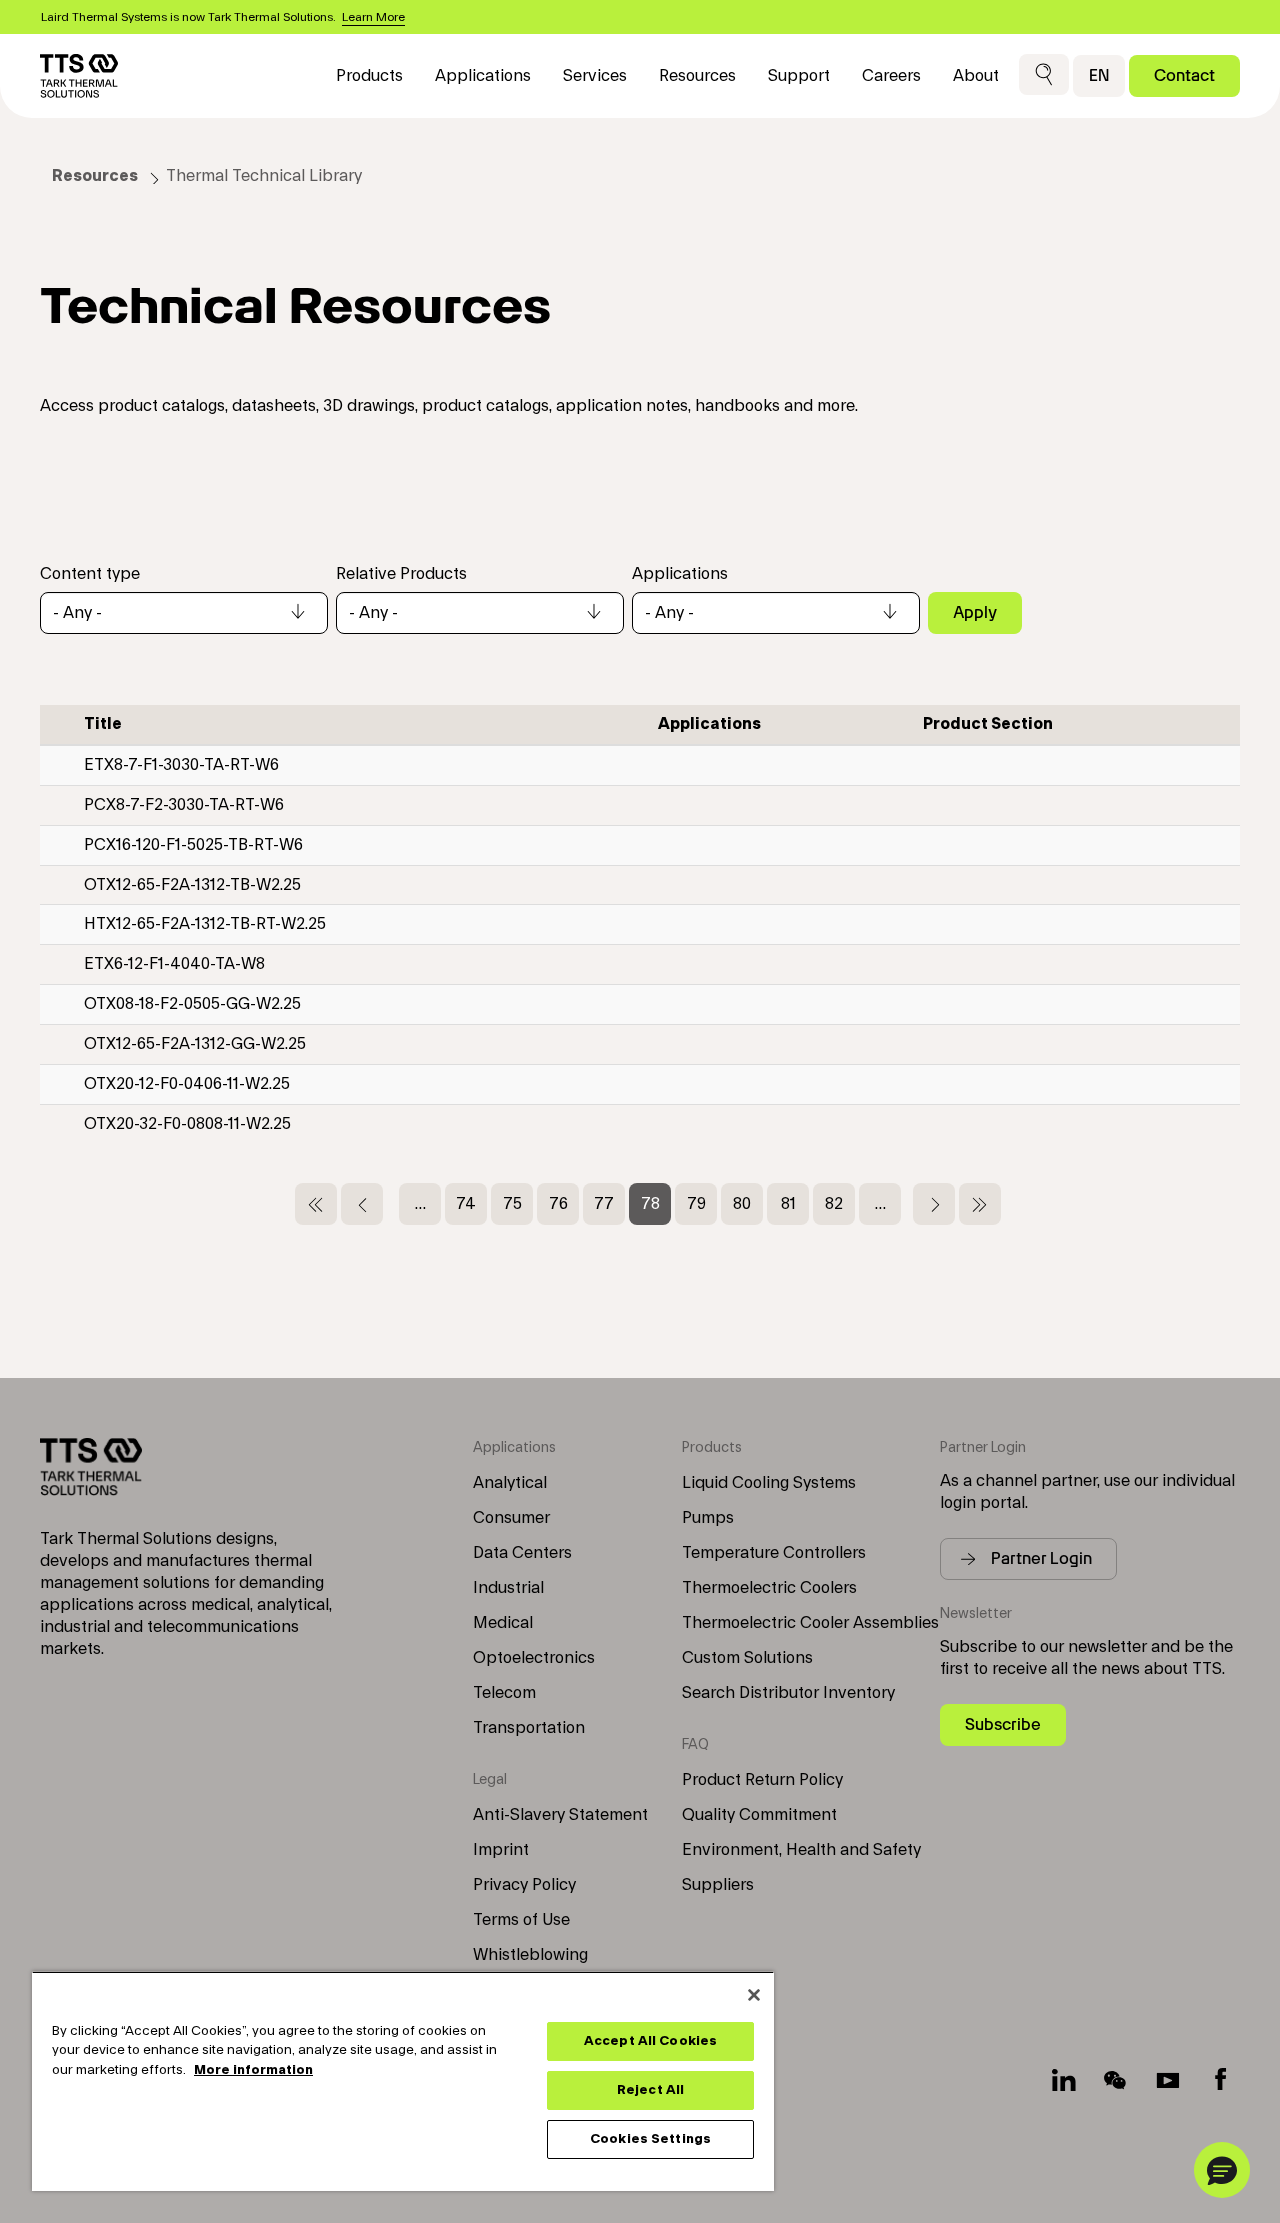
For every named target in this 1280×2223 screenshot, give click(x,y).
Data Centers (522, 1553)
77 (609, 1204)
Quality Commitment (759, 1815)
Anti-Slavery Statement (560, 1815)
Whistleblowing (530, 1955)
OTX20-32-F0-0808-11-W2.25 (187, 1124)
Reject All (650, 2090)
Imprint (501, 1850)
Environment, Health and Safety (801, 1850)
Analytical (510, 1483)
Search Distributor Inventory (788, 1693)
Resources (95, 176)
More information (253, 2070)
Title (103, 724)
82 (840, 1204)
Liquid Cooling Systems (769, 1483)
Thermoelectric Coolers (769, 1588)
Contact (1184, 75)
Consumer (511, 1518)
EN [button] (1099, 75)
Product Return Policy (762, 1780)
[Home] (79, 76)
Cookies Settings (650, 2139)
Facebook (1220, 2080)
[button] (1044, 75)
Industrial (508, 1588)
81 (795, 1204)
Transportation (529, 1728)
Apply (975, 612)
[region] (403, 2081)
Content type (90, 574)
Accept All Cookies (650, 2041)
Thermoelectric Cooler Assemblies (810, 1623)
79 (702, 1204)
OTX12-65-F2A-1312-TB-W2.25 (192, 885)
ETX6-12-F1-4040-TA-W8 (174, 964)
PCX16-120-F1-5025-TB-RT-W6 (193, 845)
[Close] (754, 1995)
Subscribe (1003, 1724)
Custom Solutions (747, 1658)
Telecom (504, 1693)
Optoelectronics (534, 1658)
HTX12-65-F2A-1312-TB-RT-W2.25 (205, 924)
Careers (891, 76)
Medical (503, 1623)
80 (748, 1204)
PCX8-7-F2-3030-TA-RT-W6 (184, 805)
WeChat (1116, 2080)
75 (518, 1204)
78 (656, 1210)
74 (471, 1204)
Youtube (1168, 2080)
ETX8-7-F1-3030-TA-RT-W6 (181, 765)
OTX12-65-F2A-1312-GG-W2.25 (195, 1044)
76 (564, 1204)
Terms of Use (521, 1920)
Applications (680, 574)
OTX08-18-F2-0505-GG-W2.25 (192, 1004)
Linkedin (1064, 2080)
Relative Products (401, 574)
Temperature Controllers (774, 1553)
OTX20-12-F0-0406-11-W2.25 (187, 1084)
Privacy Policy (524, 1885)
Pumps (708, 1518)
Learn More (373, 17)
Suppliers (718, 1885)
